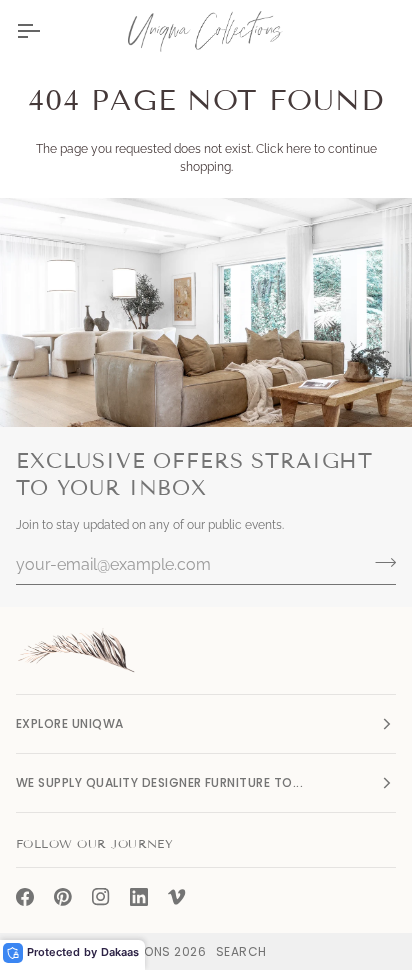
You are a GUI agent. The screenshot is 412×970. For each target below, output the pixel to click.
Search (241, 951)
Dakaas (120, 952)
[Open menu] (46, 31)
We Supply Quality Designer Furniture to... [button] (159, 782)
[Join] (379, 562)
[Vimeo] (177, 897)
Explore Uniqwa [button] (70, 723)
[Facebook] (25, 897)
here (298, 149)
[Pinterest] (63, 897)
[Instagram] (101, 897)
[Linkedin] (139, 897)
